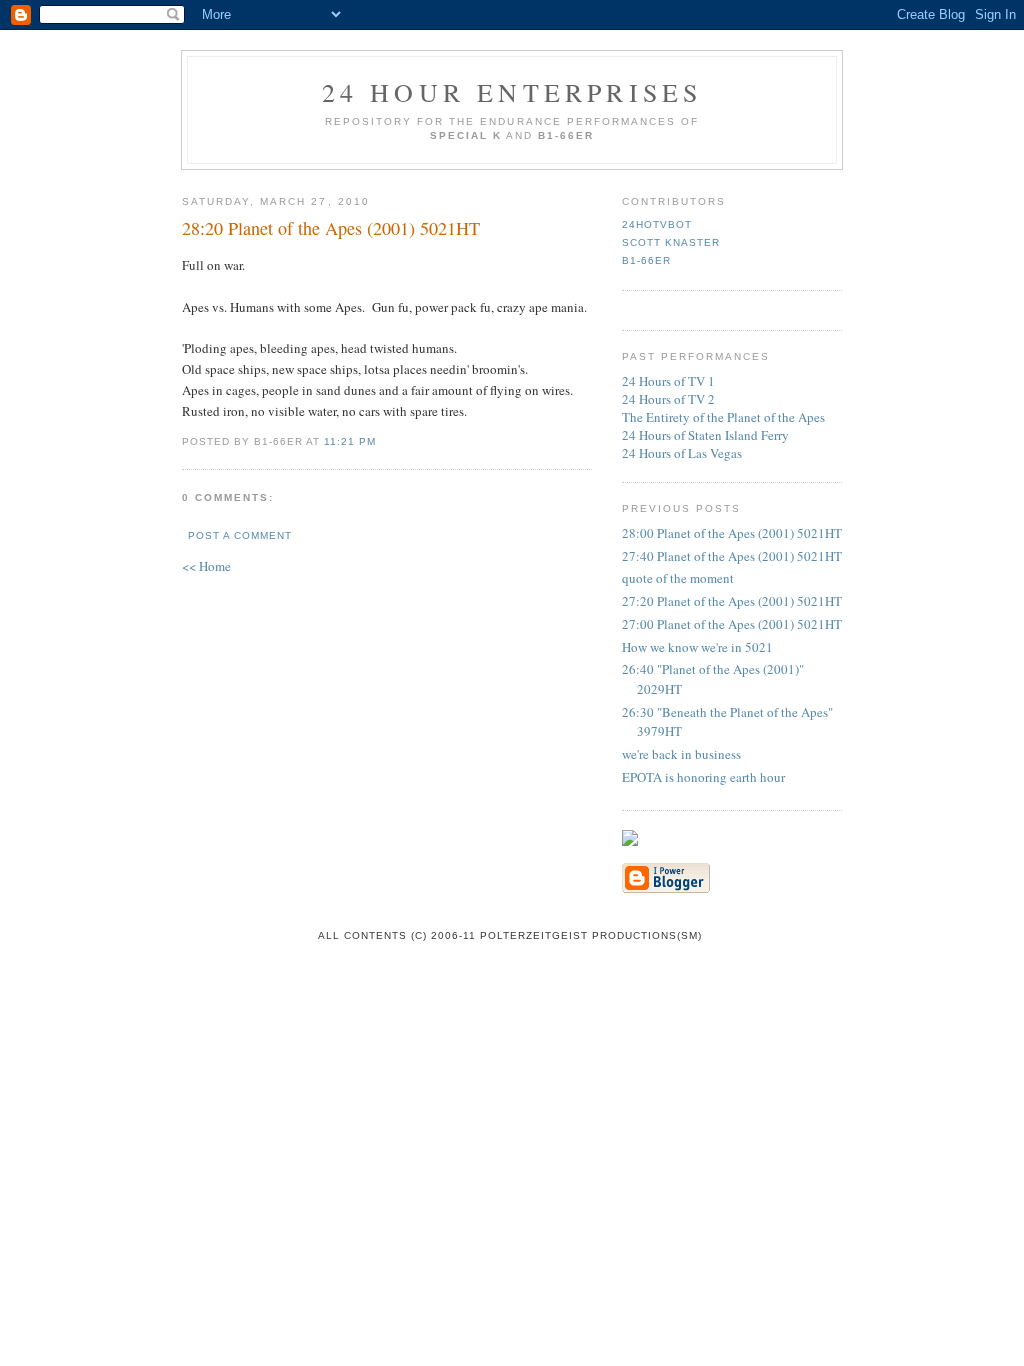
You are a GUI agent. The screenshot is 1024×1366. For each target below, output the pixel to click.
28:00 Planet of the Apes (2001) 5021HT (732, 533)
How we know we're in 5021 (697, 647)
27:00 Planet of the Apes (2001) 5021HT (732, 624)
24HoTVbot (657, 224)
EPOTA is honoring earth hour (703, 777)
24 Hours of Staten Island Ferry (705, 435)
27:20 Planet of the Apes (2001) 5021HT (732, 601)
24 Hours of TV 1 (668, 381)
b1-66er (646, 260)
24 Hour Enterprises (512, 92)
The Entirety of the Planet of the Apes (723, 417)
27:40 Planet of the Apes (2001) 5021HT (732, 556)
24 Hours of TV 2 (668, 399)
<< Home (206, 566)
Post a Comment (240, 535)
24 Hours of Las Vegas (682, 453)
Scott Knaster (671, 242)
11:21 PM (350, 441)
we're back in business (681, 754)
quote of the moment (678, 578)
